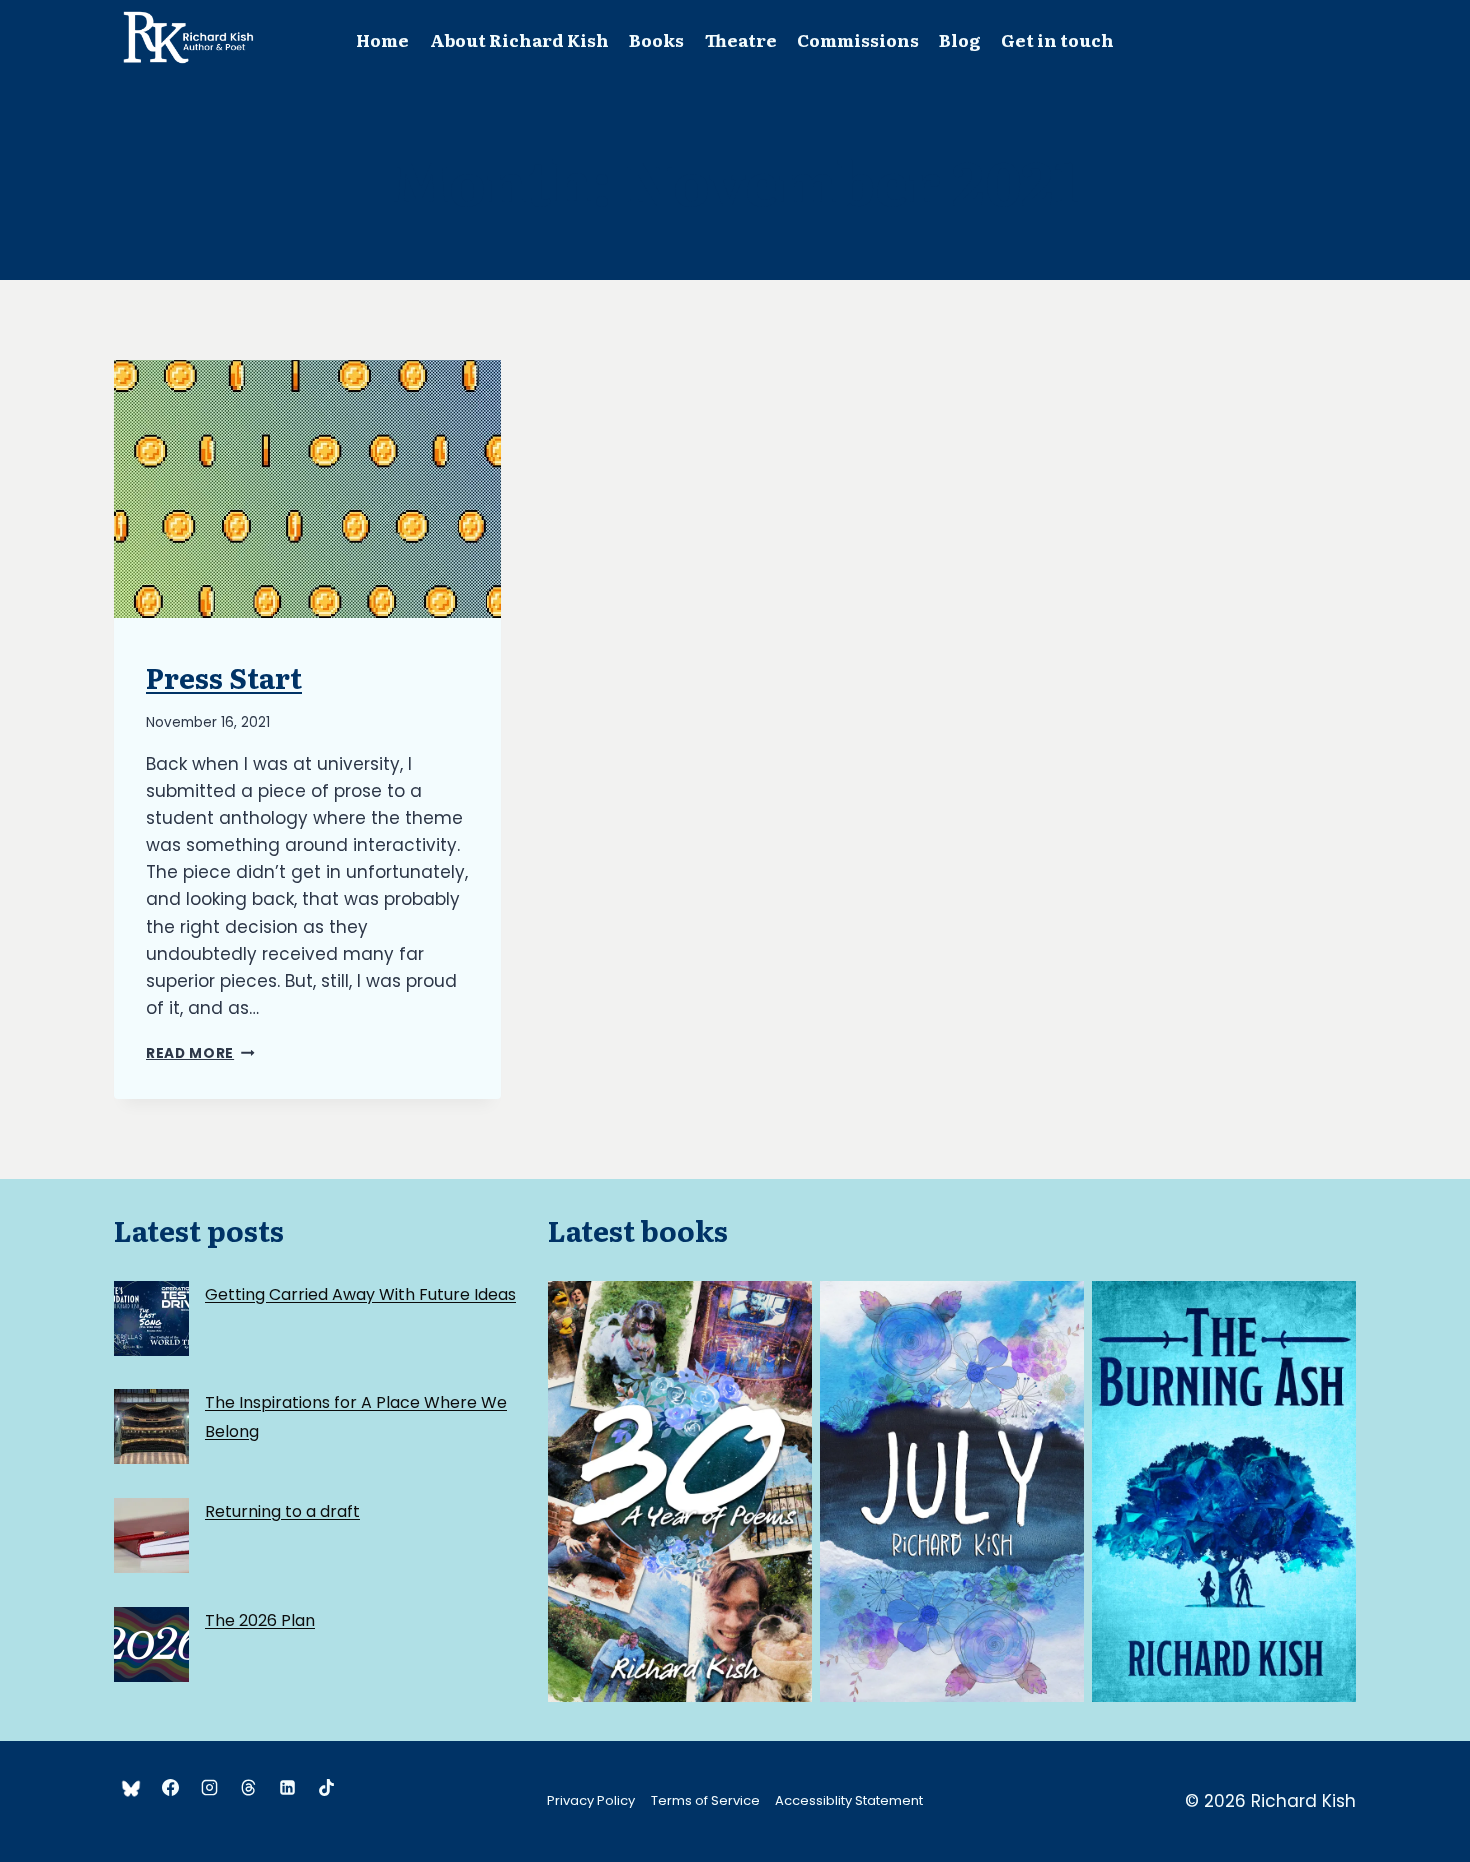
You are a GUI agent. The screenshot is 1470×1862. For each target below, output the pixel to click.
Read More (200, 1053)
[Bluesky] (131, 1788)
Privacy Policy (591, 1800)
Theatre (741, 39)
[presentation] (307, 489)
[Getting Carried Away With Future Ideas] (151, 1318)
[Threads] (248, 1788)
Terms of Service (705, 1800)
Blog (959, 39)
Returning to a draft (282, 1511)
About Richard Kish (519, 39)
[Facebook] (170, 1788)
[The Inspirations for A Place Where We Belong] (151, 1426)
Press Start (224, 677)
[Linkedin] (287, 1788)
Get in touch (1057, 39)
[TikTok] (326, 1788)
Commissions (858, 39)
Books (656, 39)
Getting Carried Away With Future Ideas (360, 1294)
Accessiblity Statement (849, 1800)
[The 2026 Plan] (151, 1644)
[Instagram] (209, 1788)
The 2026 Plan (260, 1620)
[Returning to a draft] (151, 1535)
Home (382, 39)
